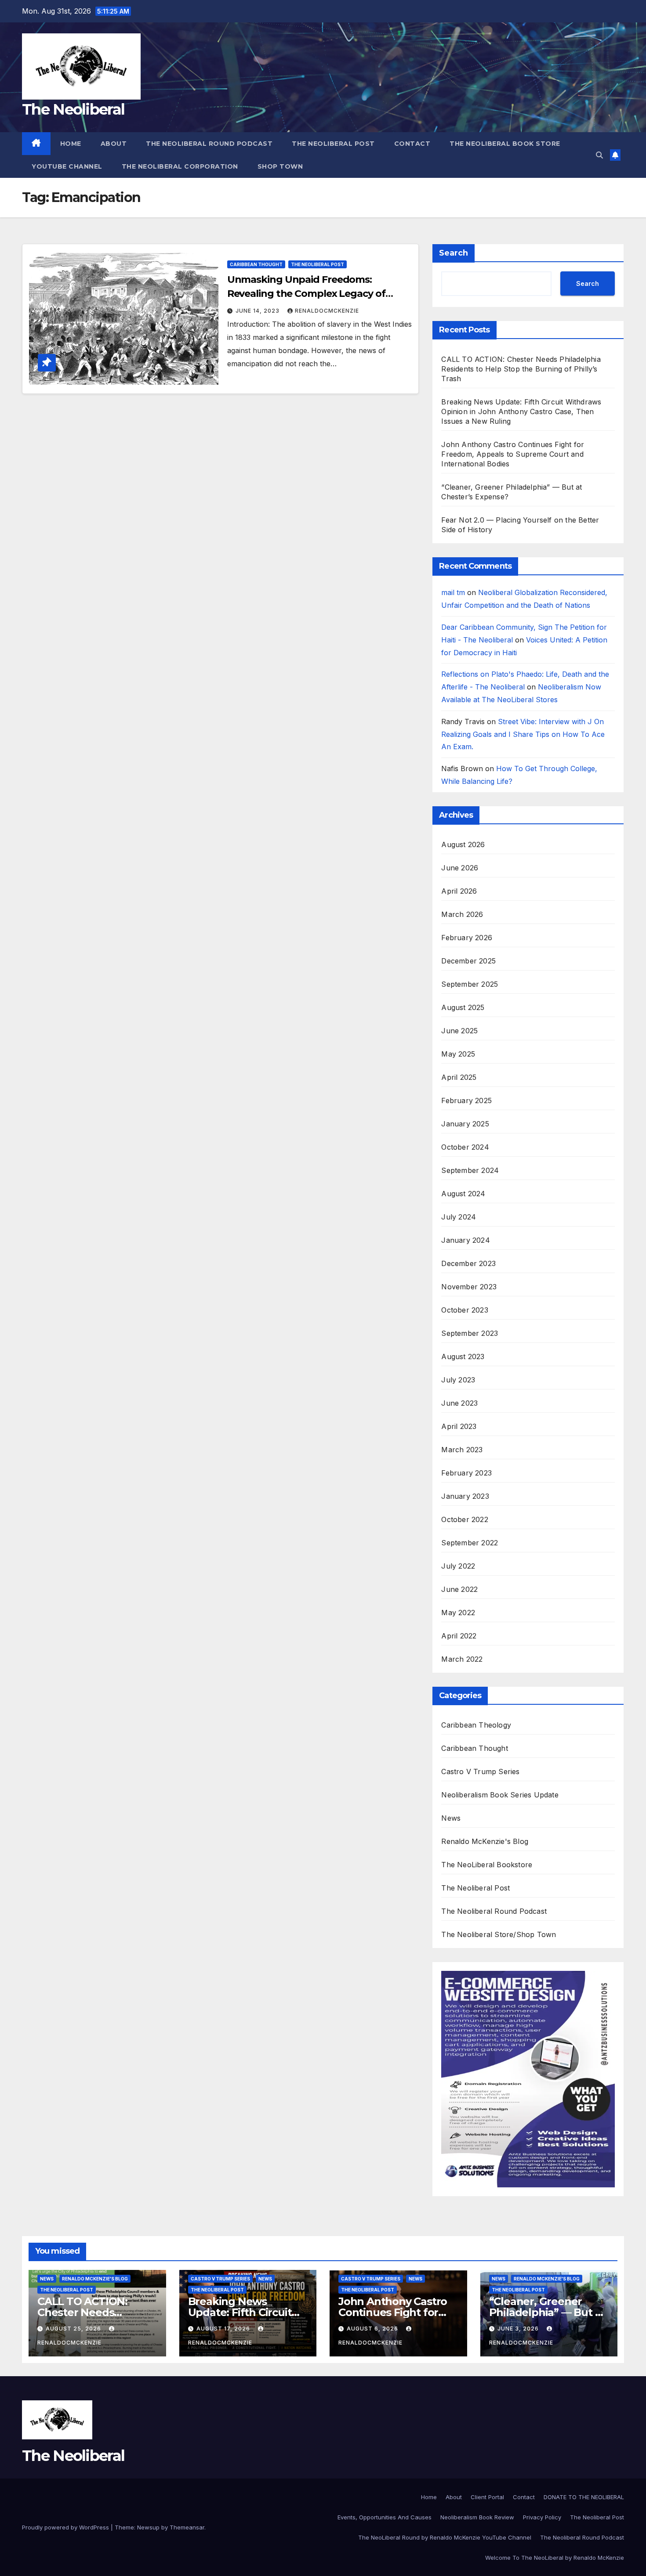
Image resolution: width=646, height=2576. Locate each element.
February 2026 (467, 938)
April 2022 (459, 1636)
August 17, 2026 (224, 2329)
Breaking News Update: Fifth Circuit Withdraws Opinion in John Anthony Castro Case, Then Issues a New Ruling (521, 411)
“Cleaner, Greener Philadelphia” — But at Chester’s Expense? (547, 2312)
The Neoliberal (73, 109)
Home (71, 144)
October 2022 (465, 1519)
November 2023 (469, 1287)
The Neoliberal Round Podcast (209, 144)
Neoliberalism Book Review (477, 2517)
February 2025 (466, 1100)
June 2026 (460, 868)
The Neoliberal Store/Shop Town (499, 1934)
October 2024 (465, 1147)
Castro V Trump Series (480, 1771)
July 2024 (459, 1217)
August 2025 (463, 1007)
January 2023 (465, 1496)
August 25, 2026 (74, 2329)
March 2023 (462, 1450)
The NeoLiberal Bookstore (487, 1865)
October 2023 (465, 1310)
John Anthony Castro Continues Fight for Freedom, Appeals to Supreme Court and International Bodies (513, 454)
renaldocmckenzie (327, 311)
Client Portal (487, 2497)
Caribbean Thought (256, 264)
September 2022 (470, 1543)
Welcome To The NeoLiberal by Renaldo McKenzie (555, 2558)
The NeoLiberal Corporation (180, 166)
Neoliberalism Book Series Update (500, 1795)
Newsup (148, 2527)
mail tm (453, 592)
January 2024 (465, 1240)
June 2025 (459, 1031)
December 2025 (468, 961)
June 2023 (459, 1403)
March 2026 (462, 914)
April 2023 (459, 1426)
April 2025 (459, 1077)
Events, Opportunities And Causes (385, 2517)
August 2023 (463, 1357)
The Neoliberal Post (333, 144)
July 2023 (458, 1380)
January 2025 (465, 1124)
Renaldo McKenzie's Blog (485, 1841)
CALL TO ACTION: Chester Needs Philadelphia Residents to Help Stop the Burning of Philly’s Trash (521, 369)
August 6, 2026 (373, 2329)
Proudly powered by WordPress (66, 2527)
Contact (412, 144)
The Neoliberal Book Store (505, 144)
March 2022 (462, 1659)
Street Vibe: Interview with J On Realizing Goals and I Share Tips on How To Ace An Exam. (523, 734)
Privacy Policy (542, 2517)
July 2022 (458, 1566)
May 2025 (458, 1054)
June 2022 (459, 1589)
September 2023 (470, 1333)
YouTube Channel (67, 166)
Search (454, 253)
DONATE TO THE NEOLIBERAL (584, 2497)
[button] (599, 155)
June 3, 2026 (519, 2329)
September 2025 (470, 984)
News (451, 1818)
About (114, 144)
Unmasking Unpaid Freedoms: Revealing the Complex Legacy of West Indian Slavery (306, 294)
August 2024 (463, 1194)
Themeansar (187, 2527)
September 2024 (470, 1170)
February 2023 (466, 1473)
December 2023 (468, 1263)
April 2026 (459, 891)
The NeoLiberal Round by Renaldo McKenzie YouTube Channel (445, 2537)
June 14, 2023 (258, 311)
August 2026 (463, 844)
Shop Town (280, 166)
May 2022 (458, 1613)
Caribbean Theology (476, 1725)
